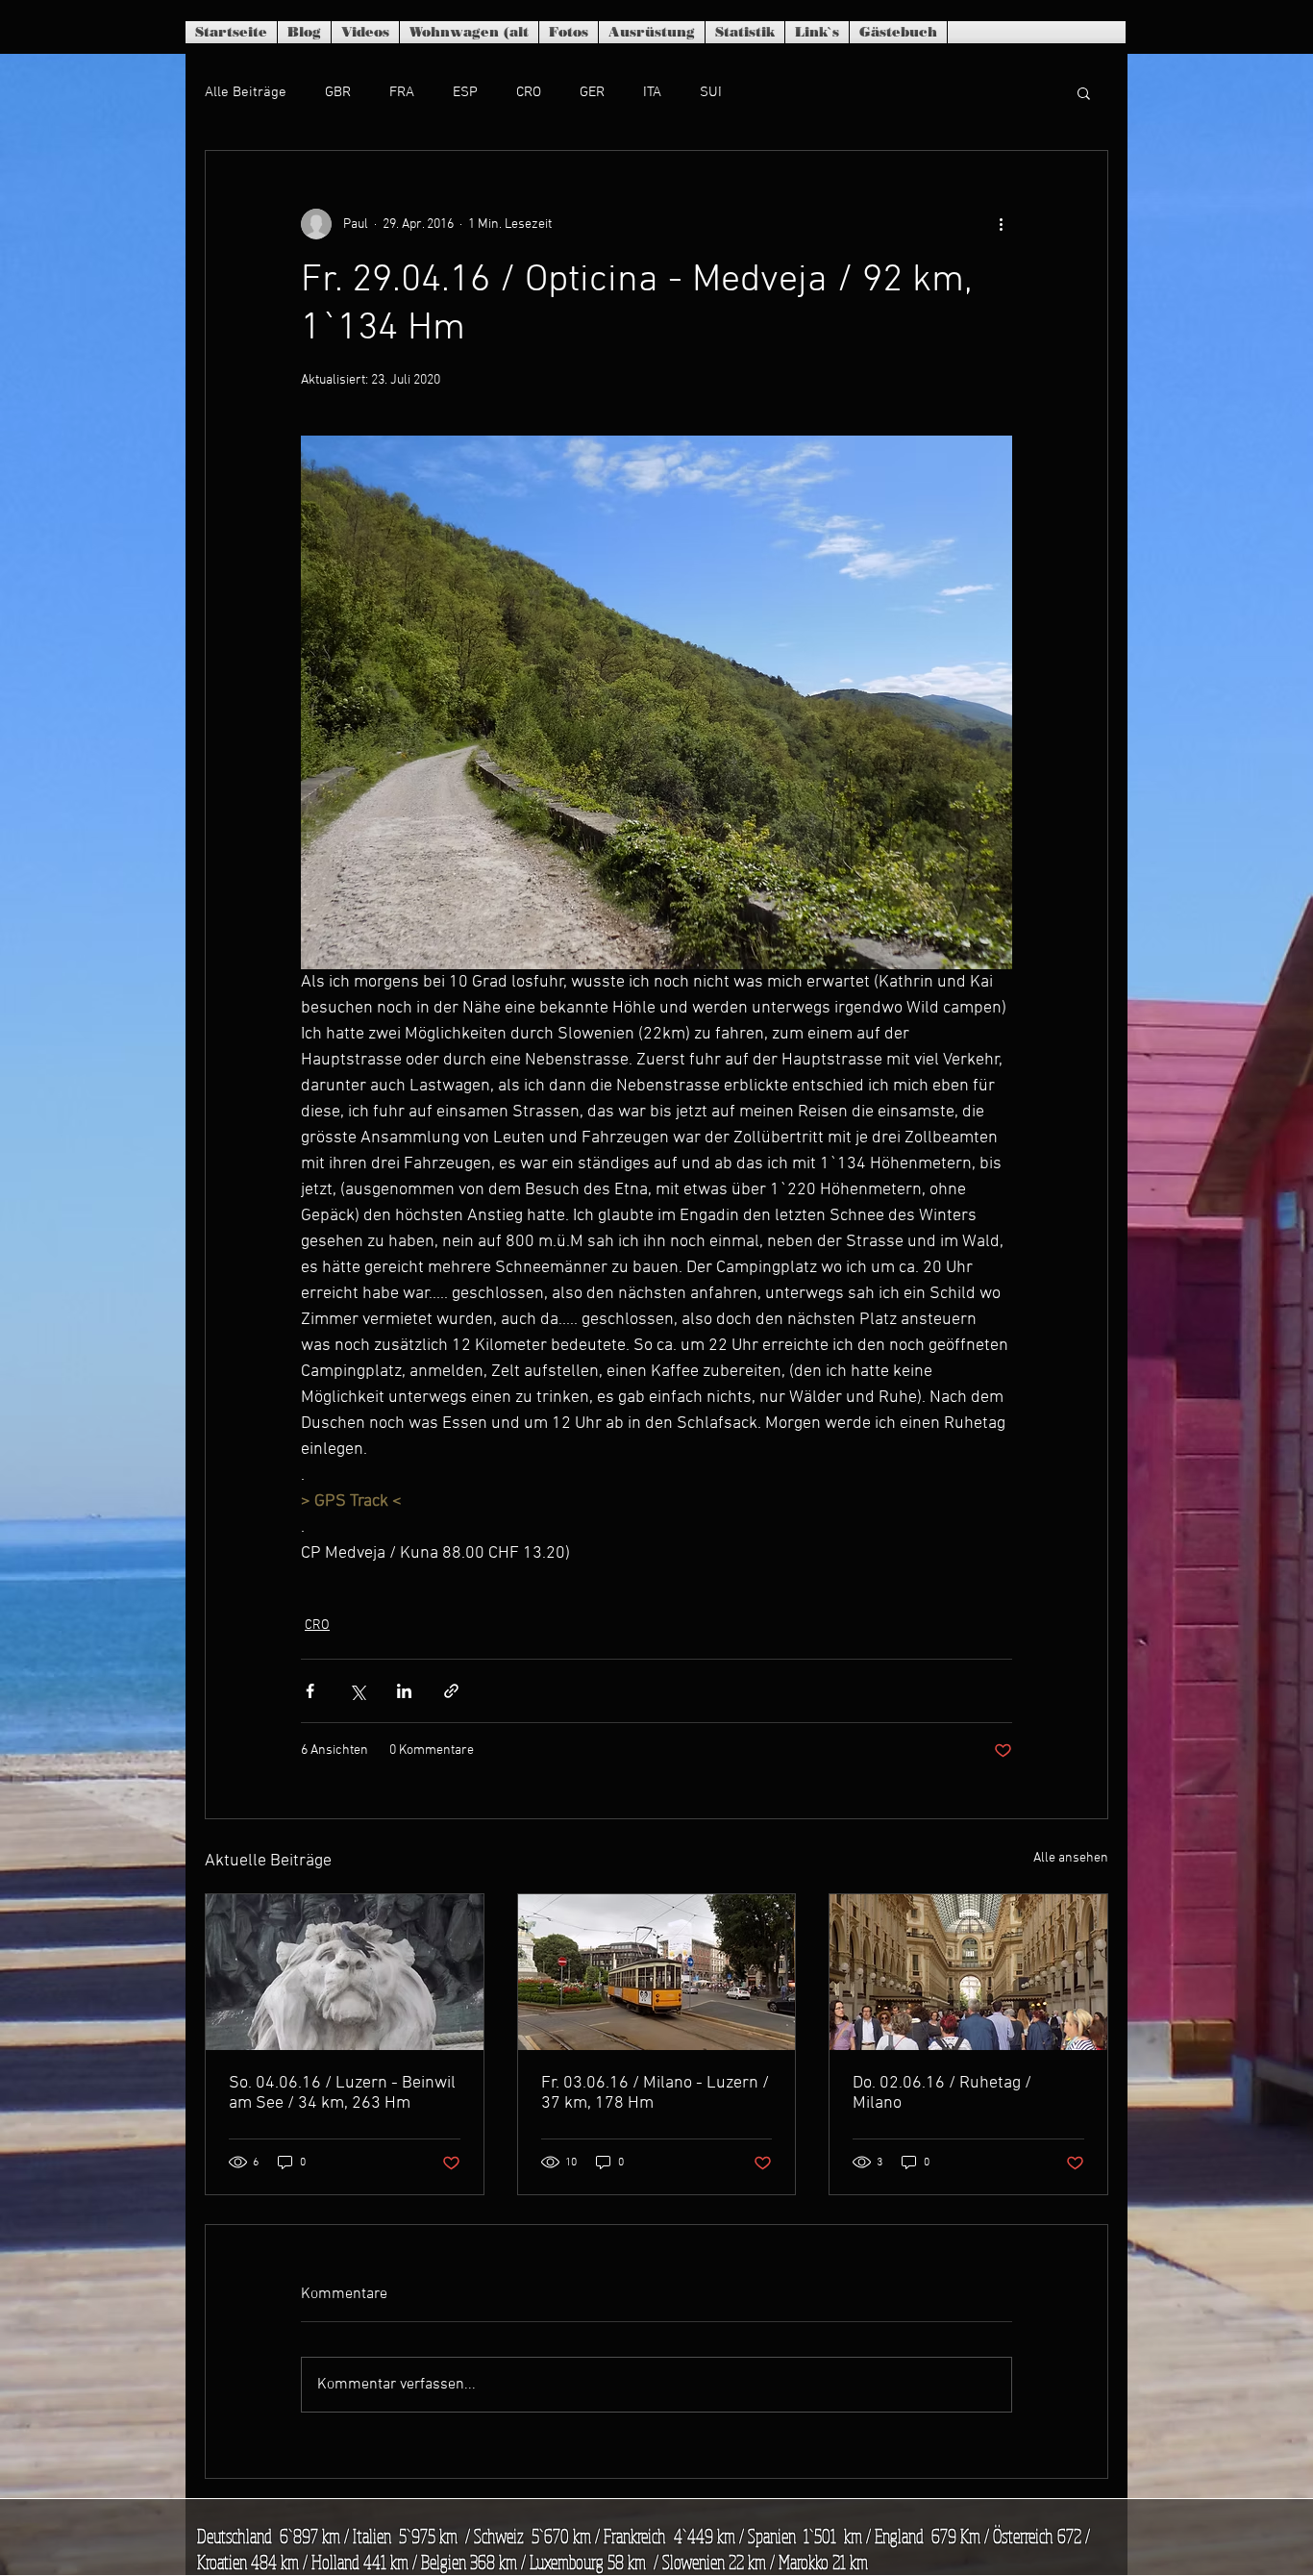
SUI (711, 92)
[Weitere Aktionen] (1001, 224)
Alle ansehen (1071, 1858)
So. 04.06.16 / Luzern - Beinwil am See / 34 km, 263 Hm (342, 2093)
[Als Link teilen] (451, 1691)
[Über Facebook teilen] (310, 1691)
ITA (652, 92)
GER (592, 92)
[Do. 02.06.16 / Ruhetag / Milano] (968, 1972)
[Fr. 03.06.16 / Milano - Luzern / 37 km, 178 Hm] (657, 1972)
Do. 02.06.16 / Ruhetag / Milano (942, 2093)
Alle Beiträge (246, 92)
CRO (529, 92)
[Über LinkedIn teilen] (404, 1691)
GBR (338, 92)
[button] (1084, 92)
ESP (465, 92)
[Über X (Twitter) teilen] (357, 1691)
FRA (402, 92)
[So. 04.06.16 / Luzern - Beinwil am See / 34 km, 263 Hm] (345, 1972)
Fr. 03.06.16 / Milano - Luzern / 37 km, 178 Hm (655, 2093)
